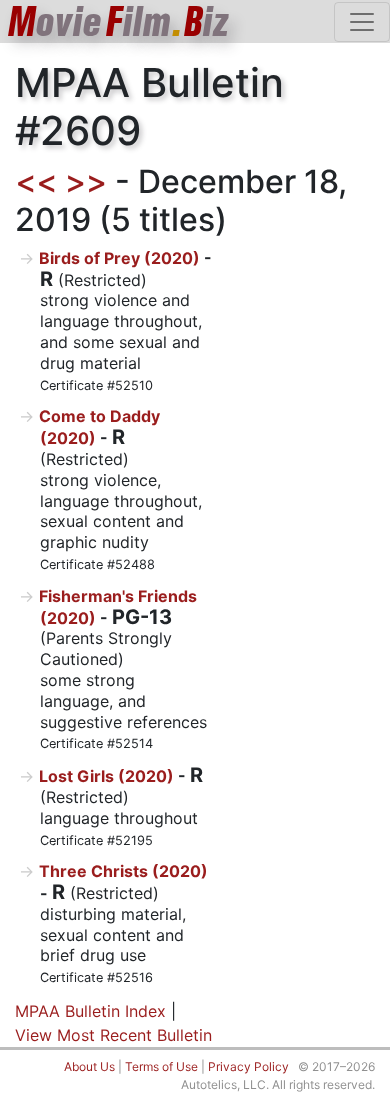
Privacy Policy (248, 1066)
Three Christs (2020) (123, 871)
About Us (89, 1066)
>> (86, 181)
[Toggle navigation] (362, 22)
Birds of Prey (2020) (119, 258)
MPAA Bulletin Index (90, 1011)
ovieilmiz (119, 21)
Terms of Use (161, 1066)
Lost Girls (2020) (106, 776)
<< (36, 181)
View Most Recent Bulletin (113, 1035)
